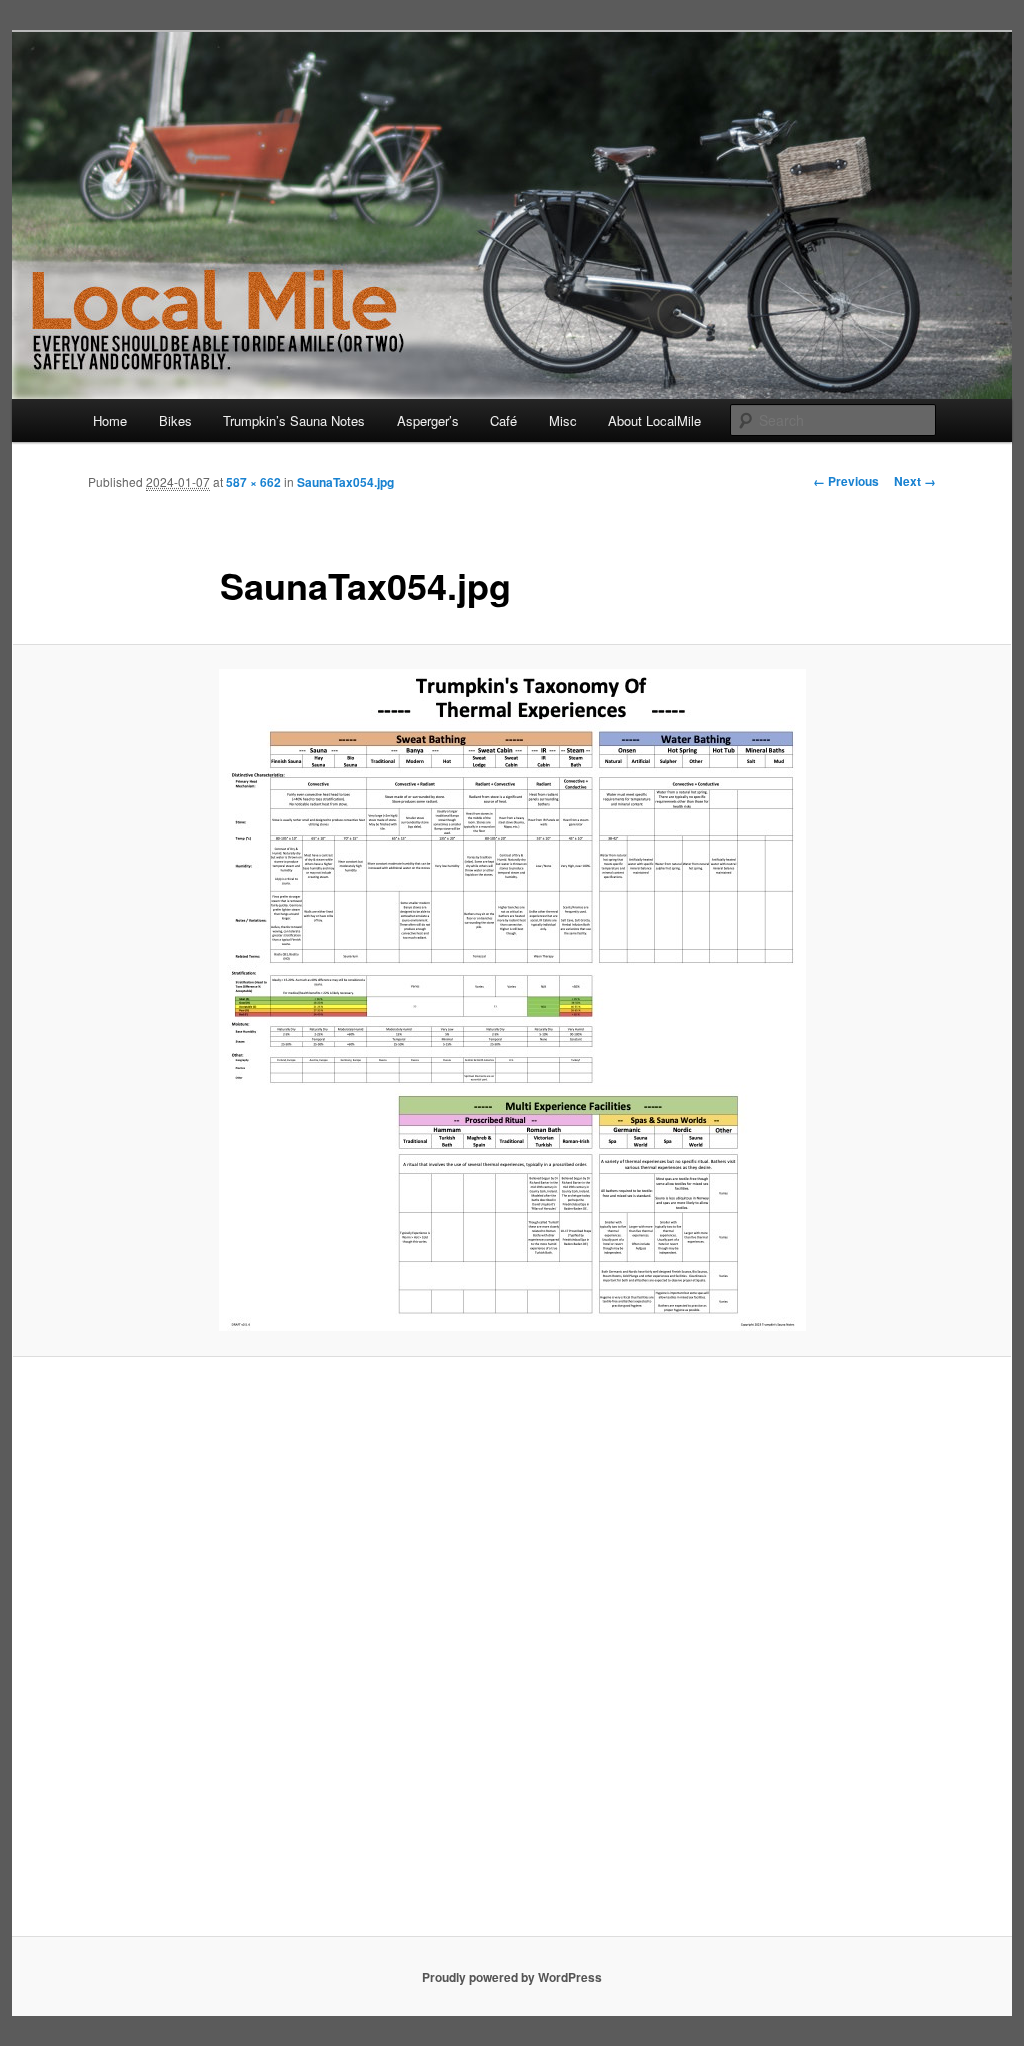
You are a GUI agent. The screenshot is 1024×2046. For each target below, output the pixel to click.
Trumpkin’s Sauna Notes (294, 420)
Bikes (175, 420)
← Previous (846, 481)
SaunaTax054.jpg (345, 482)
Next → (915, 481)
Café (503, 420)
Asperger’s (428, 420)
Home (110, 420)
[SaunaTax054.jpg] (512, 1000)
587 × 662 (253, 482)
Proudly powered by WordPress (512, 1977)
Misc (563, 420)
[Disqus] (512, 1656)
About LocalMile (654, 420)
